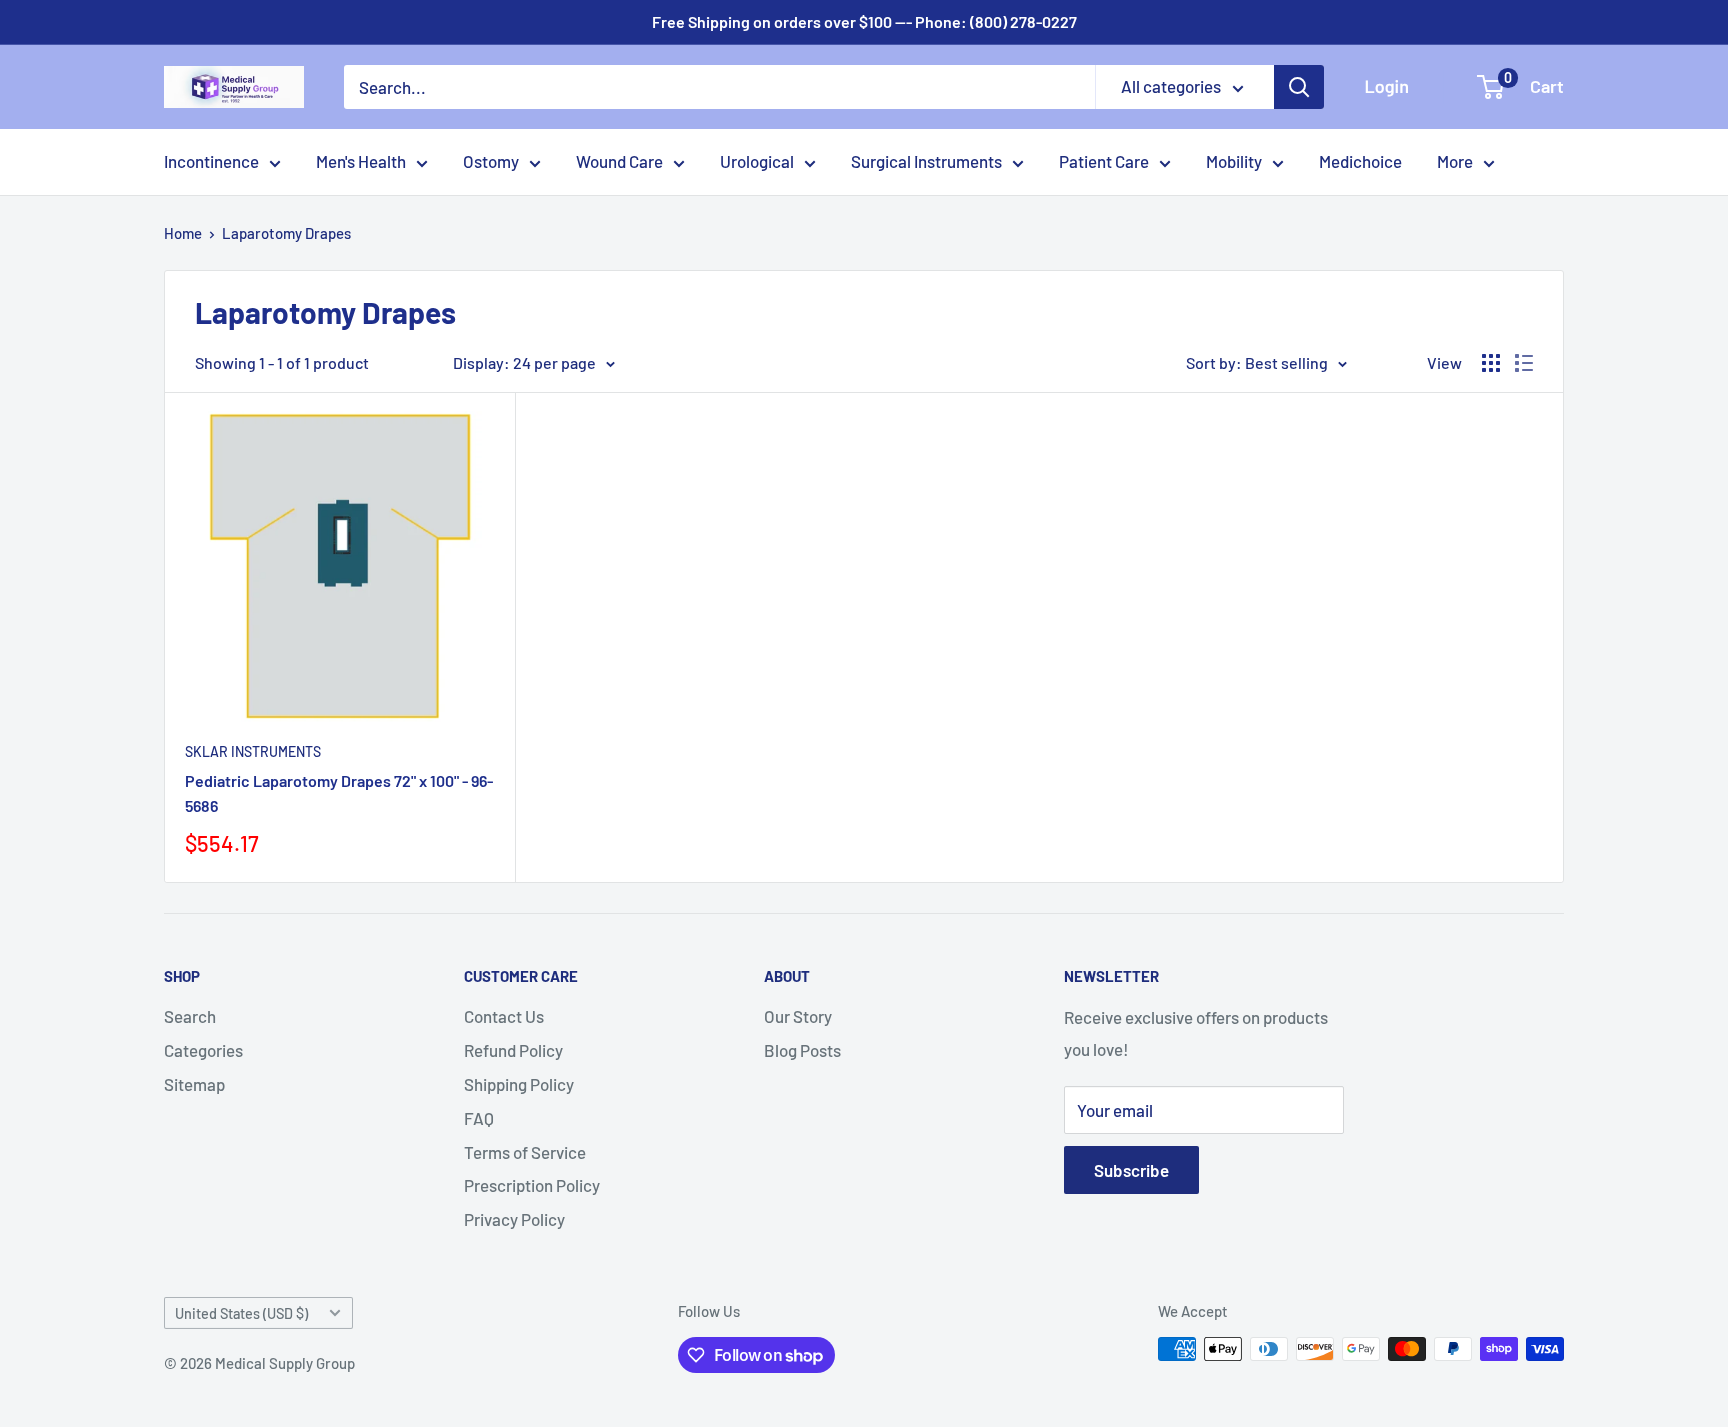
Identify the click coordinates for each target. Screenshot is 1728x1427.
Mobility (1234, 161)
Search (190, 1016)
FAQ (479, 1118)
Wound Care (619, 161)
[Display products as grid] (1491, 363)
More (1455, 161)
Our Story (798, 1016)
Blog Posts (802, 1050)
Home (183, 233)
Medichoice (1360, 161)
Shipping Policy (519, 1084)
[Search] (1299, 87)
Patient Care (1104, 161)
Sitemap (194, 1084)
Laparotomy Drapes (286, 233)
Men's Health (361, 161)
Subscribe (1131, 1170)
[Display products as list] (1524, 363)
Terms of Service (525, 1152)
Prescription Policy (532, 1185)
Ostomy (491, 161)
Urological (757, 161)
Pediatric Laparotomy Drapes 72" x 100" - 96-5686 (339, 793)
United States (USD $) (241, 1313)
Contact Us (504, 1016)
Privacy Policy (514, 1219)
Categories (203, 1050)
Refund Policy (513, 1050)
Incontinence (211, 161)
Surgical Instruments (926, 161)
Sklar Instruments (253, 751)
